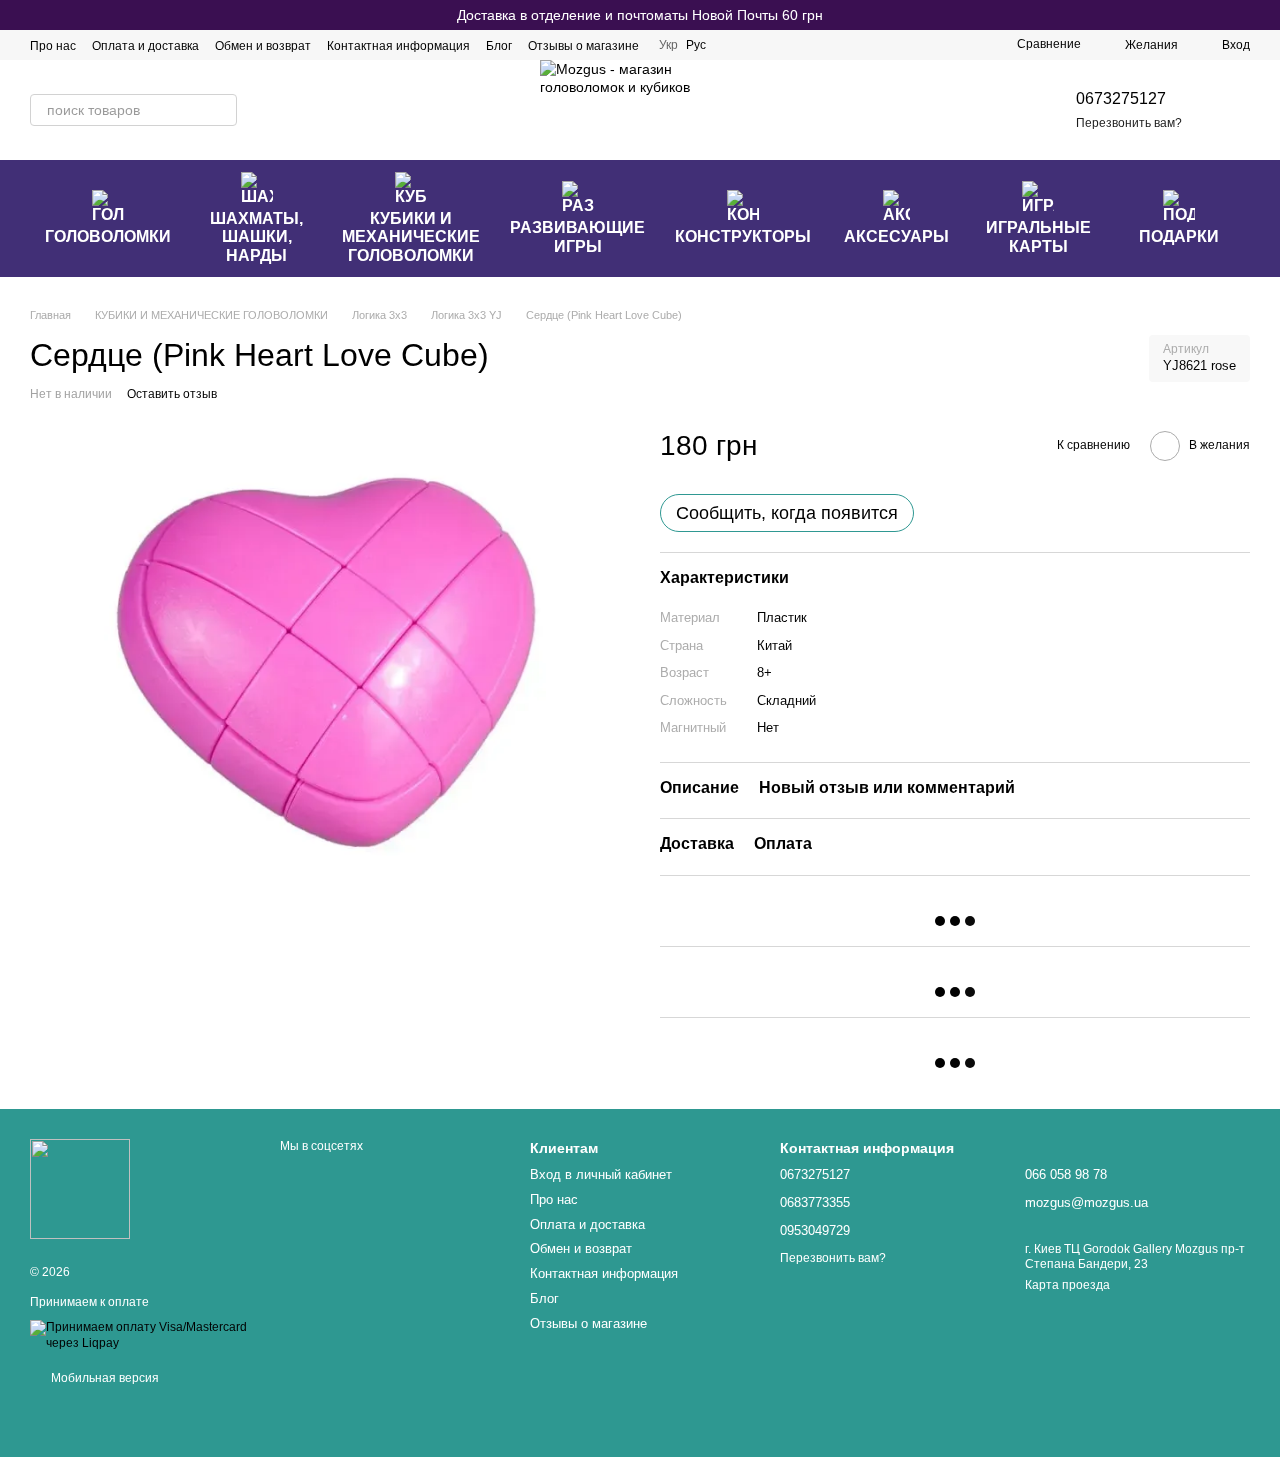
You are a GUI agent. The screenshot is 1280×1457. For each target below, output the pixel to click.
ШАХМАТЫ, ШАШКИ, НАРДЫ (256, 237)
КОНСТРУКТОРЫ (743, 236)
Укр (668, 45)
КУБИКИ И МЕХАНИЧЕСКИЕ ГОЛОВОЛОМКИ (411, 237)
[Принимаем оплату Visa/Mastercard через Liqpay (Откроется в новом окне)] (140, 1335)
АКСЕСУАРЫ (896, 236)
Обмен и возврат (263, 46)
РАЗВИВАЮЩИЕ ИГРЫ (577, 236)
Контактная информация (398, 46)
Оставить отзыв (172, 394)
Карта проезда (1067, 1285)
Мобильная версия (103, 1378)
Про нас (53, 46)
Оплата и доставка (145, 46)
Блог (499, 46)
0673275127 (1121, 98)
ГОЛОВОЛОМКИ (108, 236)
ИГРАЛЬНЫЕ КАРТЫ (1038, 236)
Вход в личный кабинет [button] (601, 1174)
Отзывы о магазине (583, 46)
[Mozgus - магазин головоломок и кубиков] (80, 1188)
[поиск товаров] (221, 110)
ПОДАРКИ (1179, 236)
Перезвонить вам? (1129, 123)
